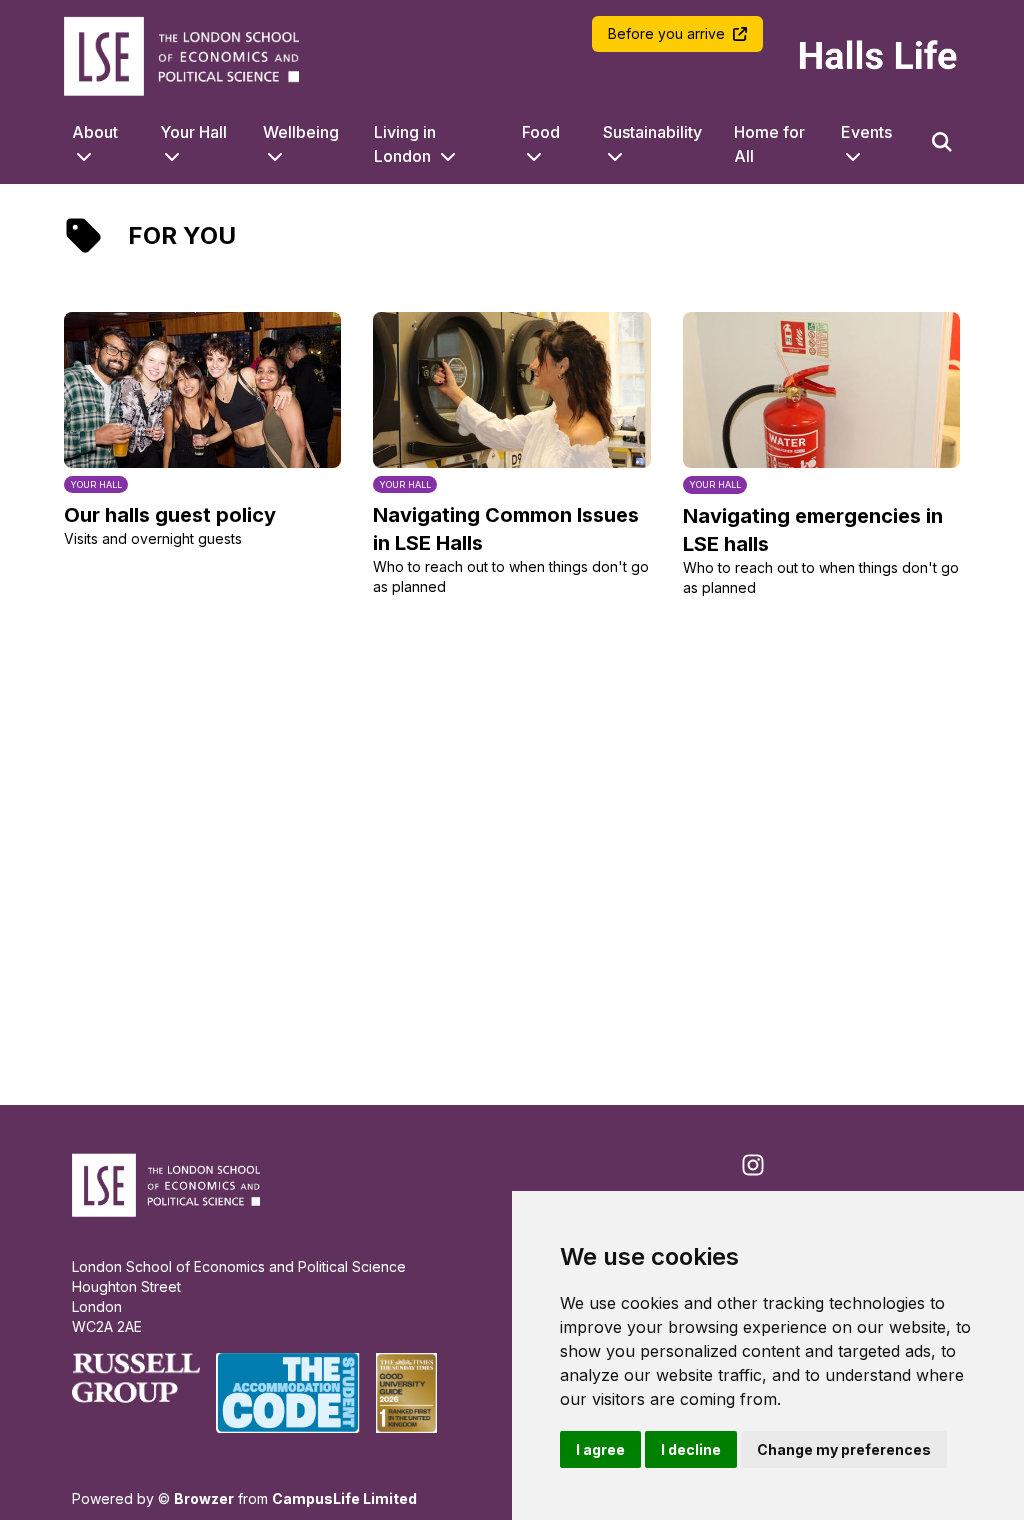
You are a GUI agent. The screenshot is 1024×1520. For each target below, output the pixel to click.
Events (866, 132)
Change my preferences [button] (844, 1449)
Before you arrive (666, 33)
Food (541, 132)
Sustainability (652, 132)
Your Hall (193, 132)
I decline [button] (691, 1449)
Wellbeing (301, 132)
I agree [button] (600, 1449)
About (95, 132)
